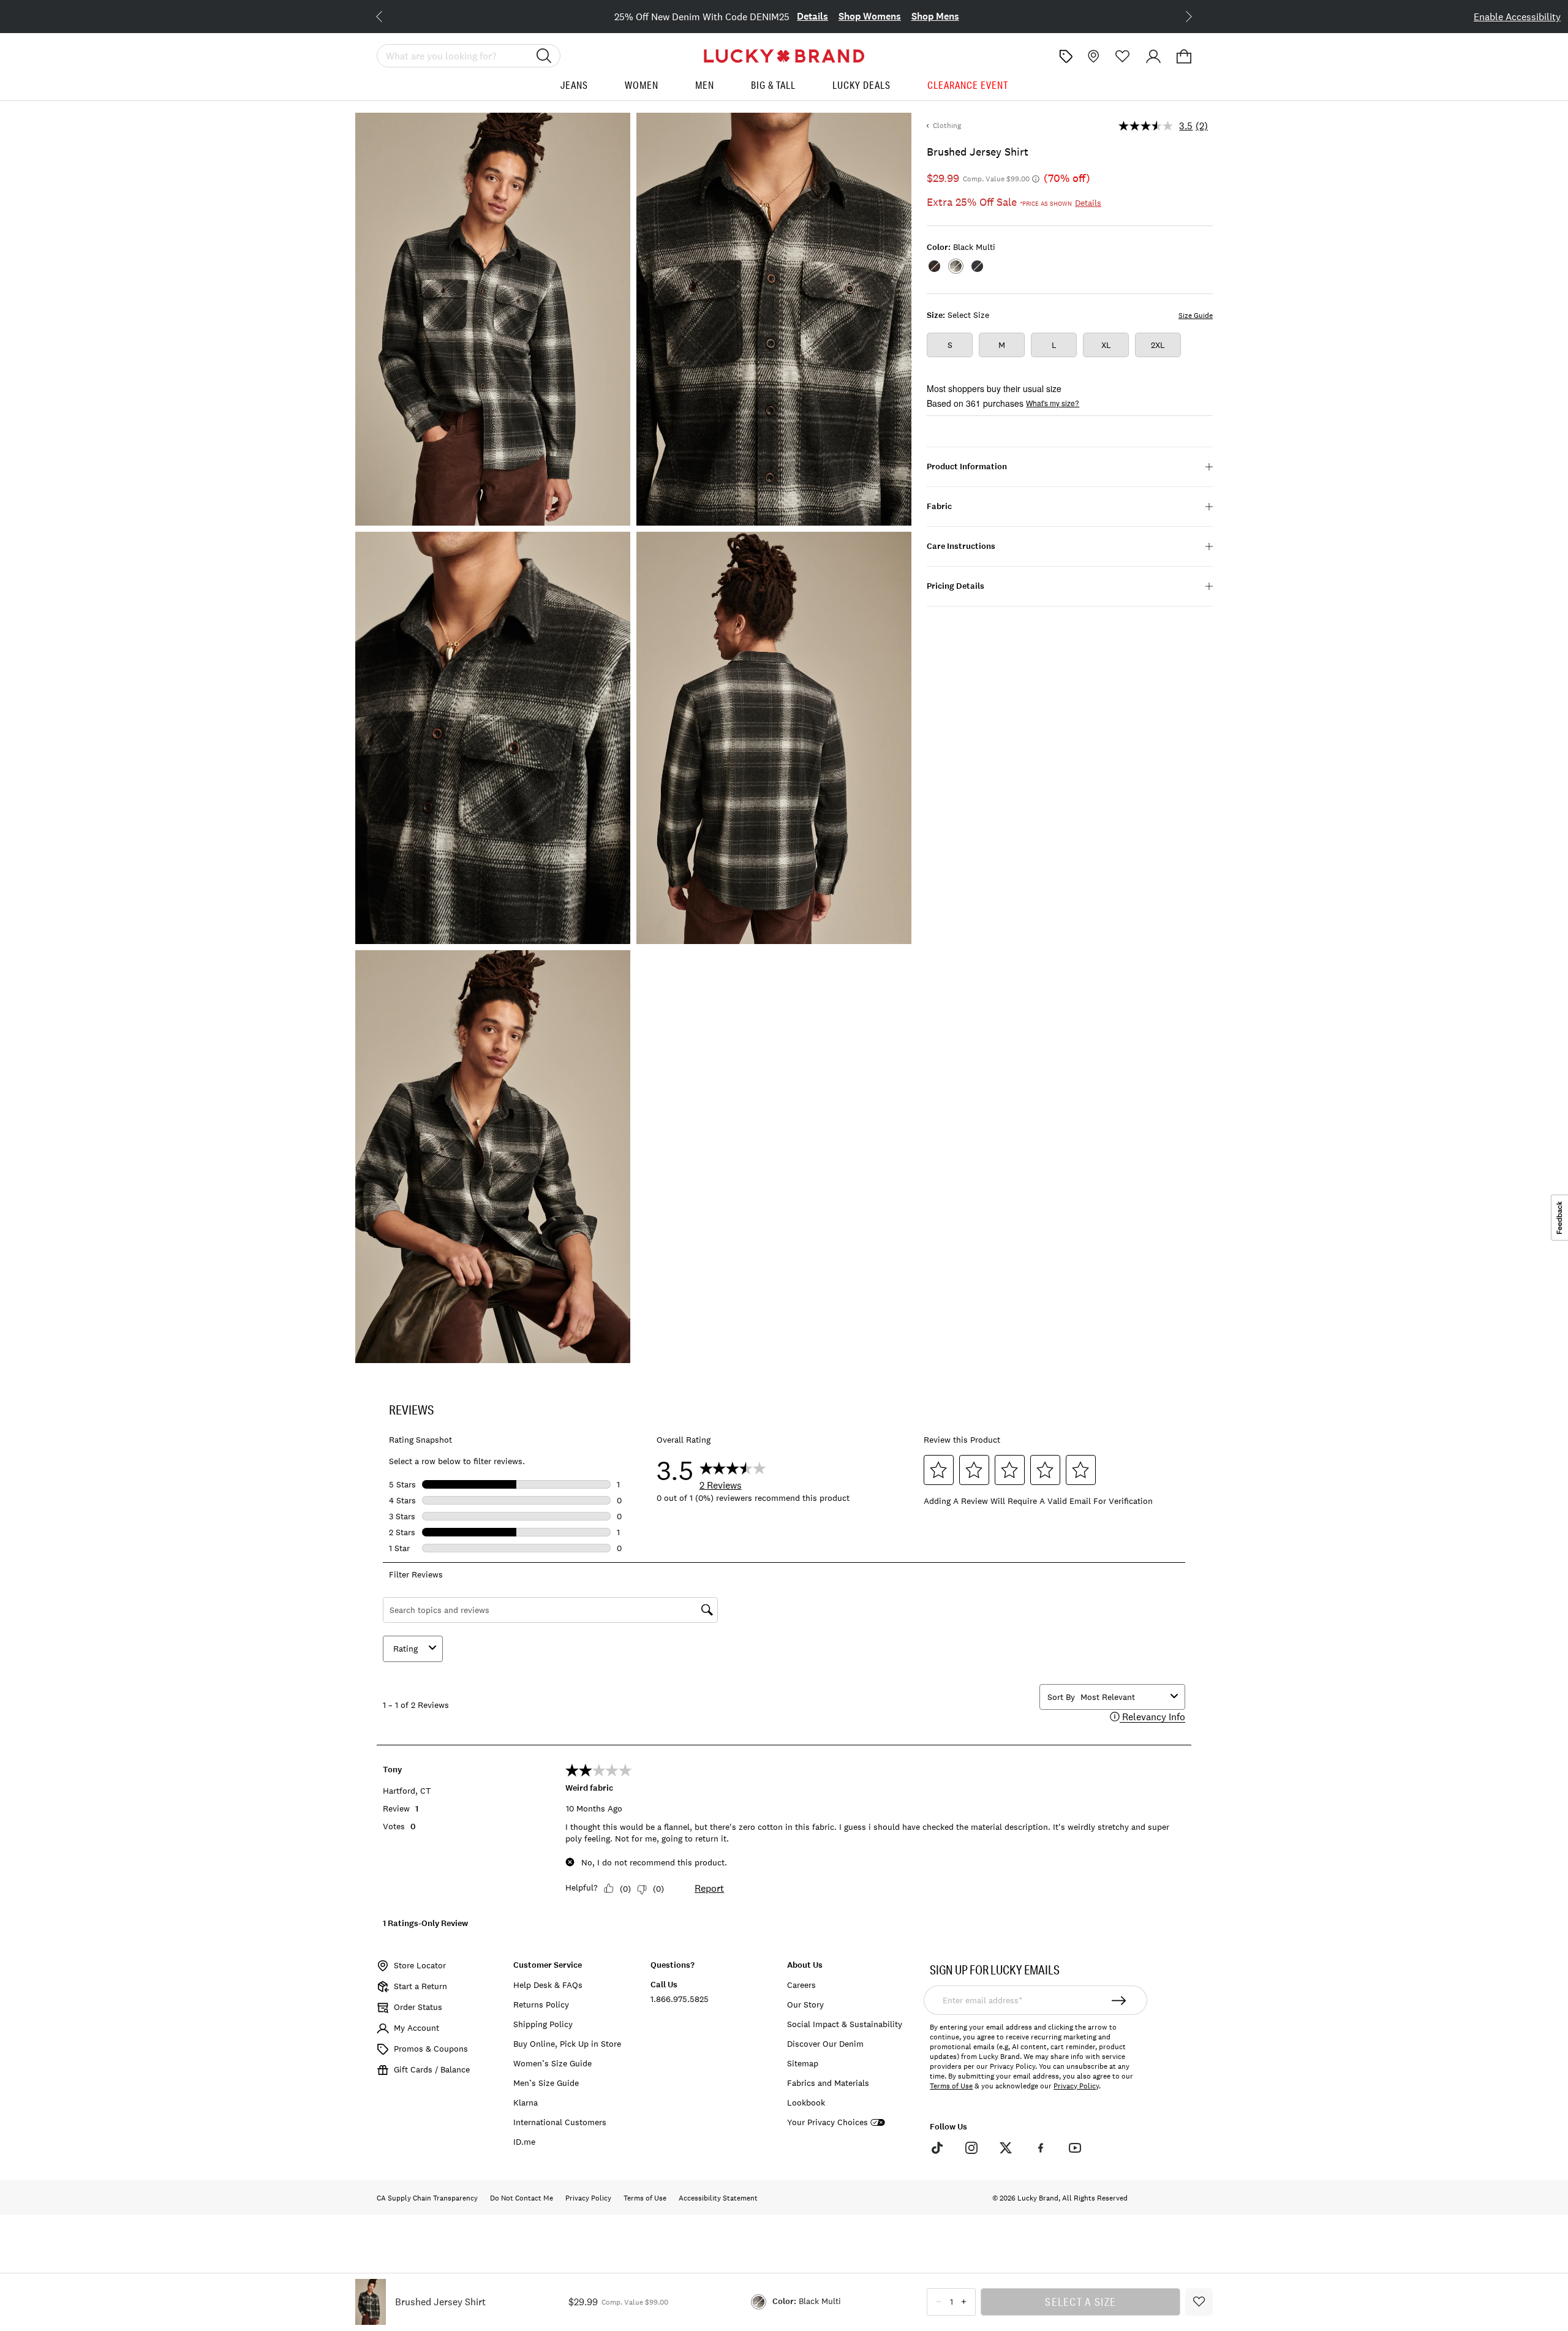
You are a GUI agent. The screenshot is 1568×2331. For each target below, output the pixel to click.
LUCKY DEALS (861, 85)
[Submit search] (544, 56)
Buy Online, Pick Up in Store (567, 2044)
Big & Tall (773, 85)
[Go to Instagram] (971, 2148)
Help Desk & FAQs (548, 1985)
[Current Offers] (1066, 56)
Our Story (805, 2004)
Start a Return (420, 1986)
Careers (801, 1985)
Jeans (574, 85)
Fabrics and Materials (828, 2083)
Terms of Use (951, 2086)
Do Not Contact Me (522, 2198)
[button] (1184, 56)
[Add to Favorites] (1199, 2302)
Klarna (526, 2102)
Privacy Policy (1076, 2086)
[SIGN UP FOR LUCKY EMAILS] (1119, 2000)
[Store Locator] (1092, 56)
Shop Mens (912, 16)
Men (705, 85)
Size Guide (1196, 315)
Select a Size (1080, 2302)
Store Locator (420, 1965)
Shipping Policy (543, 2024)
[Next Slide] (1179, 15)
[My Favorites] (1123, 56)
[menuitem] (574, 90)
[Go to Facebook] (1040, 2148)
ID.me (524, 2142)
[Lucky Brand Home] (784, 56)
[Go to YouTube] (1075, 2148)
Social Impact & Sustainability (845, 2024)
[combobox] (1123, 1697)
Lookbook (806, 2102)
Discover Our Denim (825, 2044)
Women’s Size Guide (552, 2063)
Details (789, 16)
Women (642, 85)
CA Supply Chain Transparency (427, 2198)
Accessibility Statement (718, 2198)
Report (709, 1888)
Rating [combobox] (405, 1649)
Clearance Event (968, 85)
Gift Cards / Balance (432, 2069)
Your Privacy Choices (827, 2122)
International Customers (560, 2122)
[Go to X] (1006, 2148)
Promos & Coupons (431, 2049)
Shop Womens (846, 16)
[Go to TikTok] (937, 2148)
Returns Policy (541, 2004)
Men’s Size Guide (546, 2083)
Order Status (418, 2007)
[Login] (1153, 56)
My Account (417, 2028)
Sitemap (803, 2063)
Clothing (947, 126)
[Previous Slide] (389, 15)
